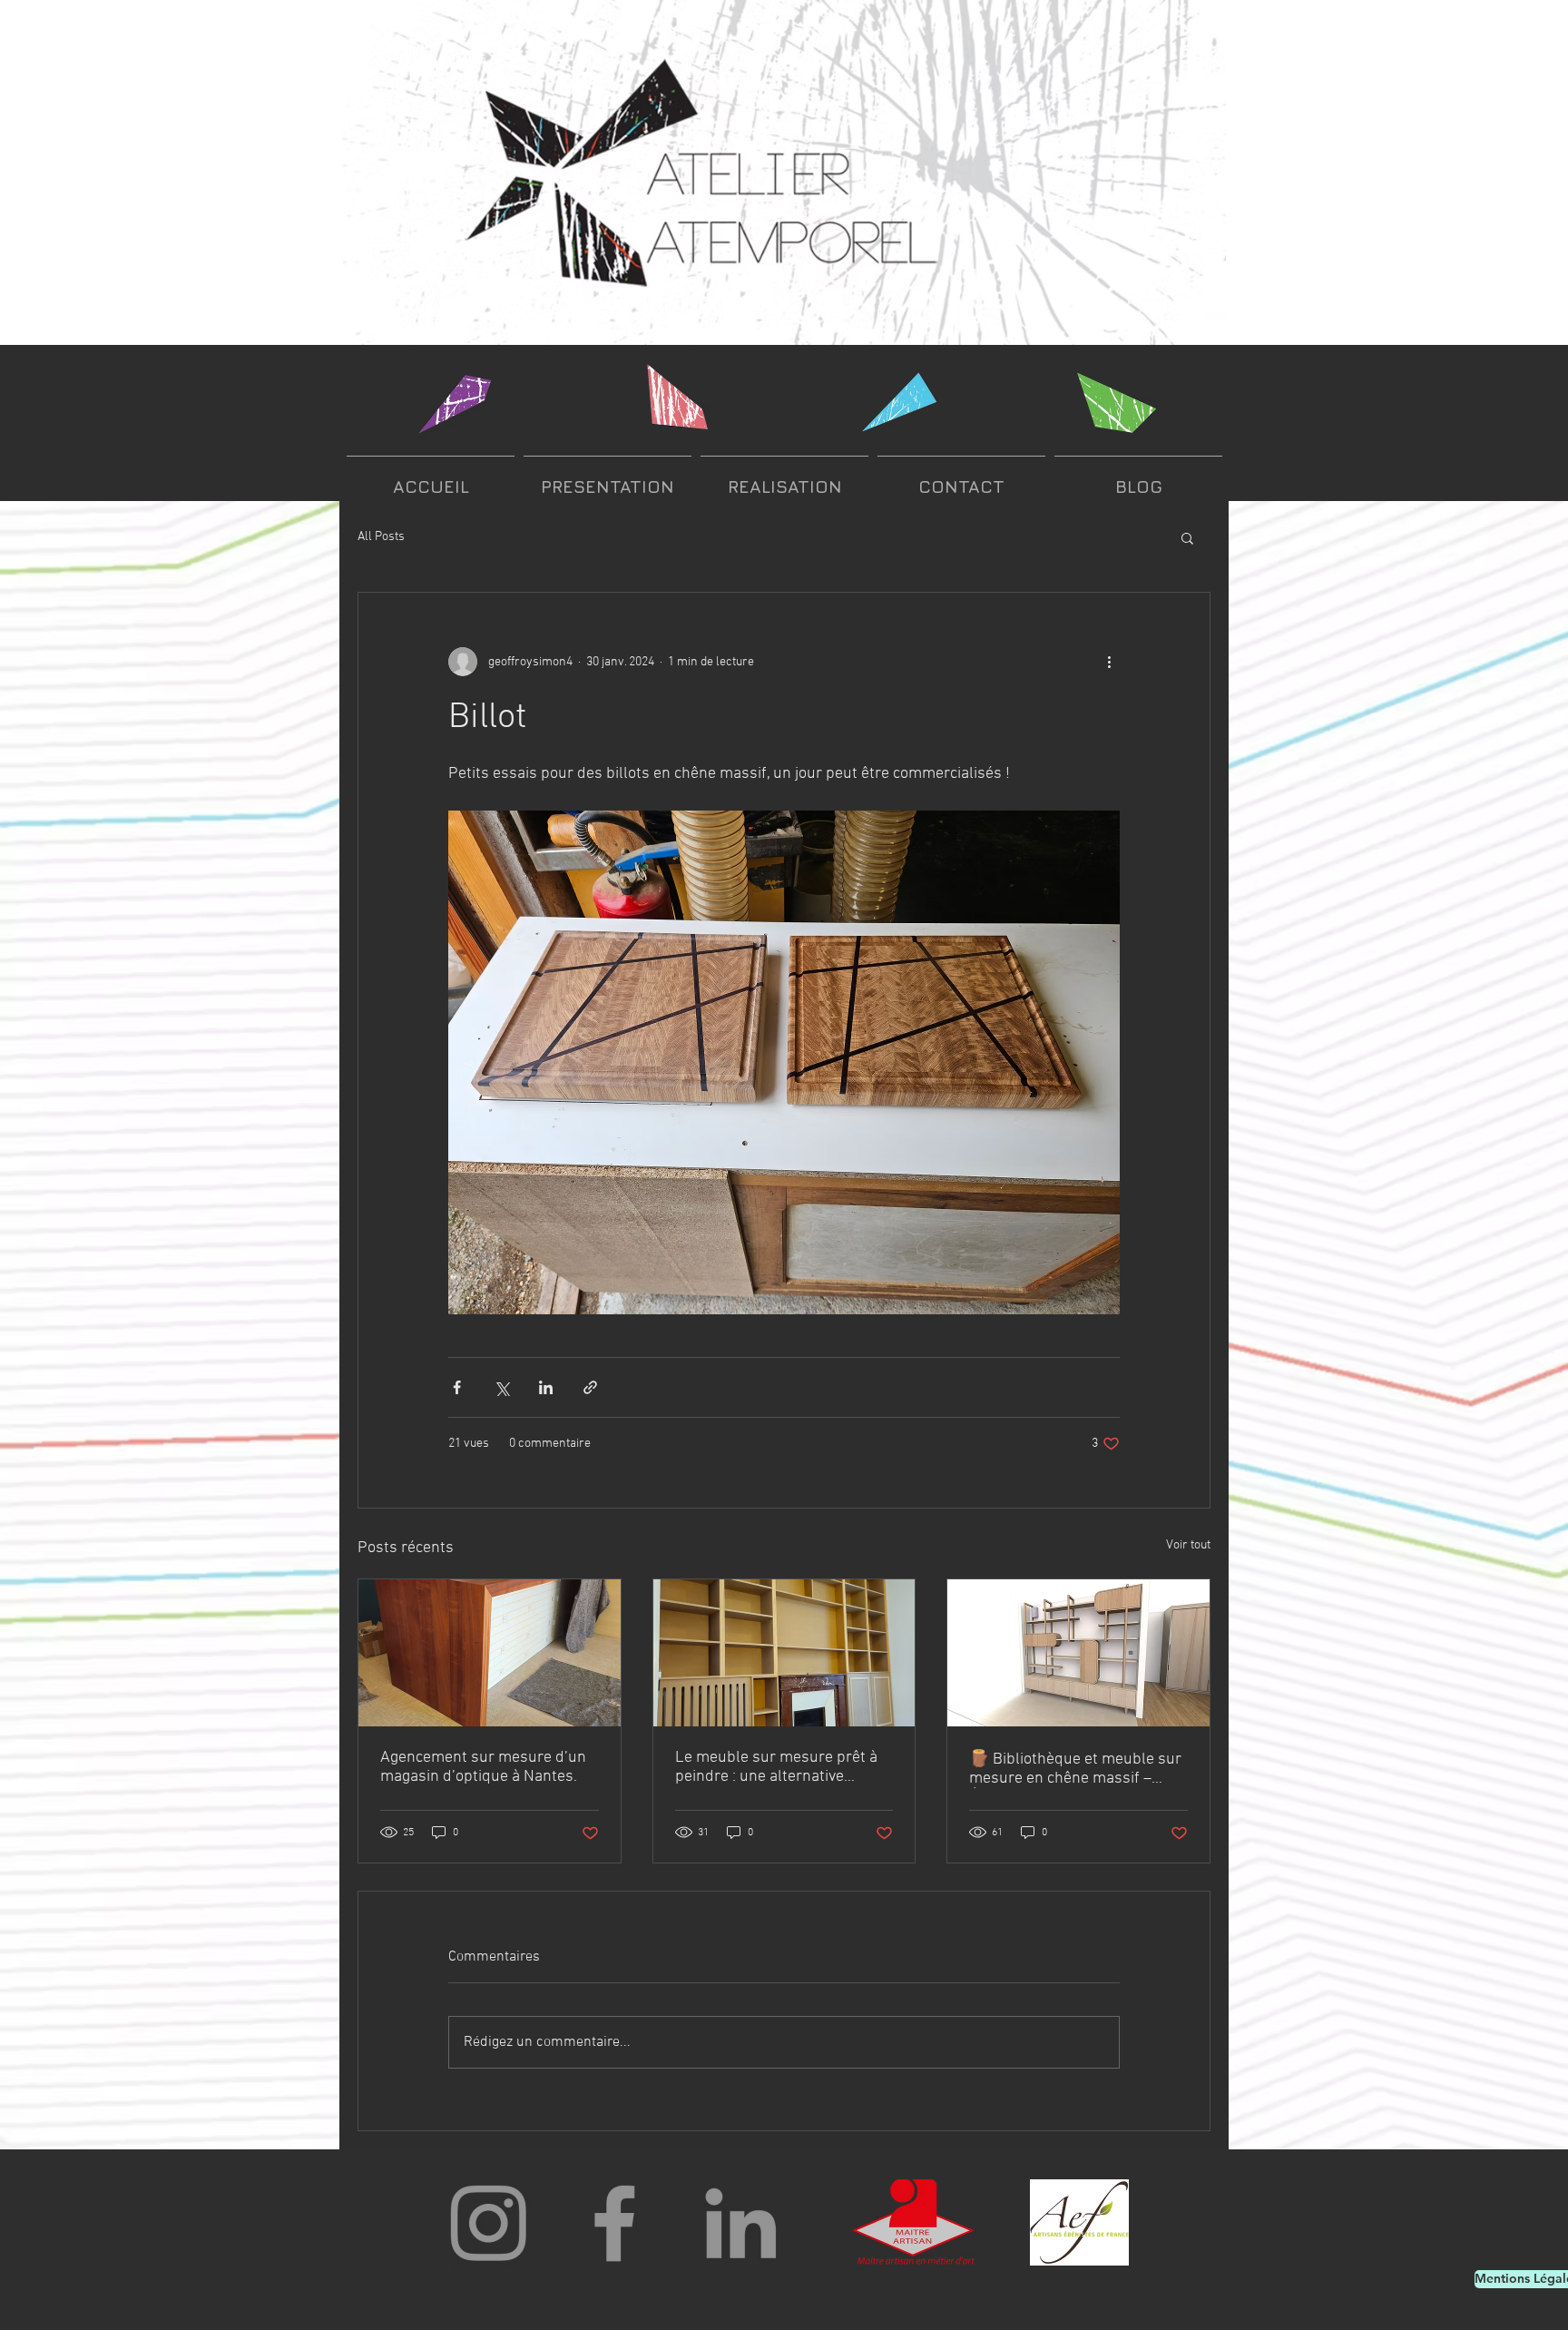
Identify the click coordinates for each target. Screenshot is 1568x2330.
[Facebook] (614, 2223)
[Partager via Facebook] (457, 1387)
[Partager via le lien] (590, 1387)
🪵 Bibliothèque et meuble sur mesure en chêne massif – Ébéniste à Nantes (1075, 1769)
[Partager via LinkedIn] (546, 1387)
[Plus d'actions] (1109, 662)
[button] (1187, 537)
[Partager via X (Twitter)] (501, 1387)
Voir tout (1188, 1545)
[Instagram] (488, 2223)
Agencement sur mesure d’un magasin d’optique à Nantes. (483, 1767)
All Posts (381, 537)
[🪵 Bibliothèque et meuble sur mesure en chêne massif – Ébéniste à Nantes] (1078, 1653)
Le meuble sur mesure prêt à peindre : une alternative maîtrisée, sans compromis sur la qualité (783, 1767)
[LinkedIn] (740, 2223)
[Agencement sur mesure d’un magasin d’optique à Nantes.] (490, 1653)
